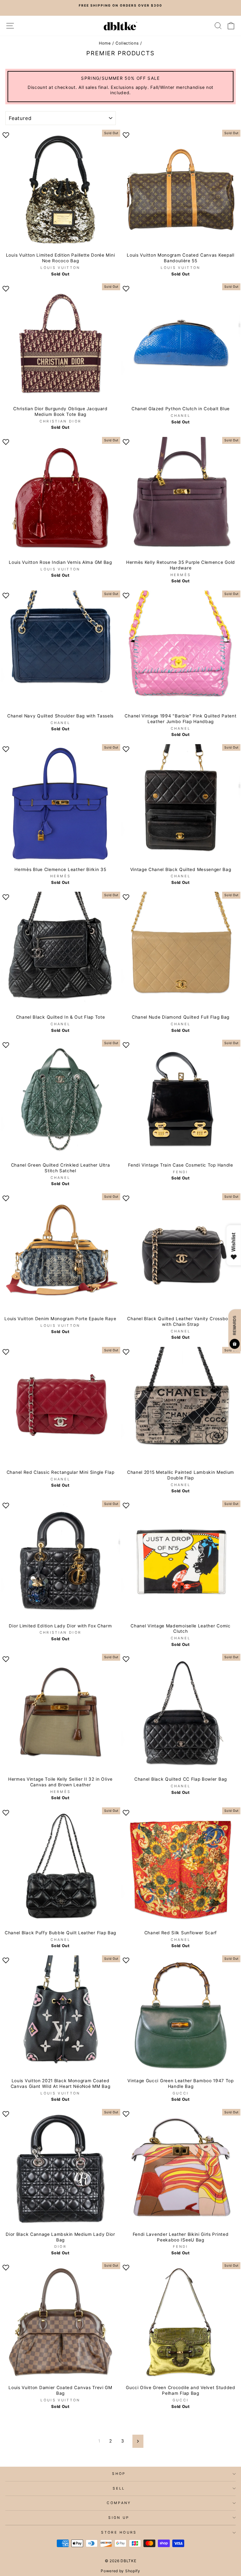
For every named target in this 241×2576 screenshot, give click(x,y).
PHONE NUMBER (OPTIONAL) (72, 1299)
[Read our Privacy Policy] (191, 1342)
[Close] (198, 1210)
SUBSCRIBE (121, 1360)
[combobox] (60, 1313)
